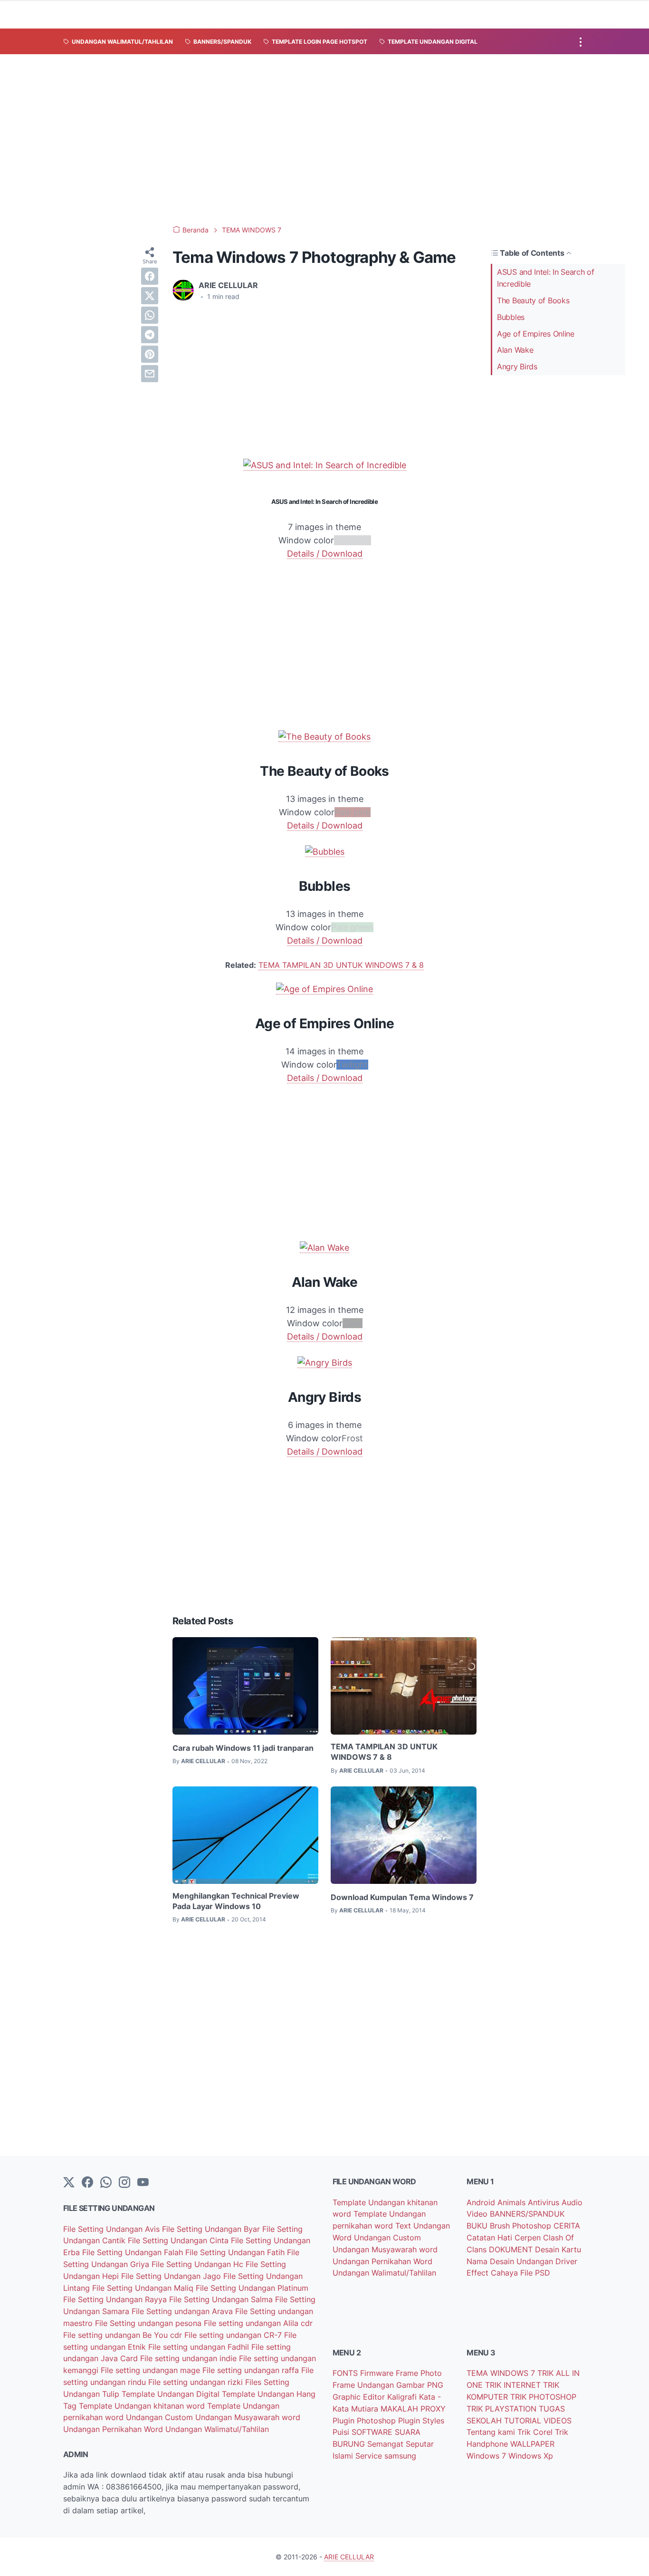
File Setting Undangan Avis (113, 2229)
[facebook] (150, 276)
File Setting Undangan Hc (199, 2264)
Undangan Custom (161, 2417)
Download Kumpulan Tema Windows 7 (402, 1897)
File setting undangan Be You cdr (124, 2335)
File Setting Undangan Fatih (236, 2252)
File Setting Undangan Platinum (252, 2288)
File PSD (535, 2273)
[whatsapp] (150, 315)
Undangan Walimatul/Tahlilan (217, 2429)
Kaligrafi (403, 2397)
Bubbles (511, 317)
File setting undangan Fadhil (200, 2347)
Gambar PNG (420, 2385)
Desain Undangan (523, 2261)
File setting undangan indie (190, 2358)
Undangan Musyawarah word (248, 2417)
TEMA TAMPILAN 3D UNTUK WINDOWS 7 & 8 (341, 965)
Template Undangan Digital (172, 2394)
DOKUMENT (512, 2249)
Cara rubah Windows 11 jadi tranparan (243, 1748)
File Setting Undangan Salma (222, 2299)
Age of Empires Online (536, 334)
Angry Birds (517, 367)
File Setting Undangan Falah (134, 2252)
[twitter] (150, 296)
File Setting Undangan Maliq (144, 2288)
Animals (513, 2202)
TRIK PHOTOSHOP (543, 2397)
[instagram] (124, 2183)
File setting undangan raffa (252, 2370)
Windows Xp (531, 2456)
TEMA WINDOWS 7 (502, 2373)
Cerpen (529, 2238)
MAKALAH (401, 2409)
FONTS (346, 2373)
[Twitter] (69, 2183)
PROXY (433, 2409)
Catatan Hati (491, 2238)
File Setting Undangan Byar (212, 2229)
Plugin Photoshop (365, 2421)
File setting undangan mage (152, 2370)
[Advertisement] (324, 140)
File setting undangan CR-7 (234, 2335)
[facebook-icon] (87, 2183)
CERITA (567, 2226)
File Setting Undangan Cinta (179, 2240)
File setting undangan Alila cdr (258, 2323)
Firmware (378, 2373)
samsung (400, 2456)
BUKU (478, 2226)
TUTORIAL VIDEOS (538, 2421)
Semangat (387, 2444)
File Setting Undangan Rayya (116, 2299)
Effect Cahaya (493, 2273)
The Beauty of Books (533, 300)
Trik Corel (536, 2432)
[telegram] (150, 335)
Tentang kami (492, 2432)
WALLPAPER (532, 2444)
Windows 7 (487, 2456)
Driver (566, 2261)
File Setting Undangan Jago (172, 2276)
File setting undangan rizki (197, 2382)
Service (370, 2456)
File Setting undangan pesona (149, 2323)
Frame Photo (419, 2373)
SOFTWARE (373, 2432)
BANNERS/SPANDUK (527, 2214)
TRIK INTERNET (514, 2385)
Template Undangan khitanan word (143, 2406)
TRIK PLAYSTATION (503, 2409)
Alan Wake (515, 350)
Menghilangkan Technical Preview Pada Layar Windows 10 (236, 1901)
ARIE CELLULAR (349, 2557)
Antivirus (545, 2202)
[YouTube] (143, 2183)
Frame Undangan (364, 2385)
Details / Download (325, 554)
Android (482, 2202)
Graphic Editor (360, 2397)
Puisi (342, 2432)
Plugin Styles (421, 2421)
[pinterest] (150, 354)
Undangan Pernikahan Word (114, 2429)
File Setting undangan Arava (183, 2311)
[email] (150, 374)
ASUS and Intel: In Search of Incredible (546, 278)
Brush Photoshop (522, 2226)
